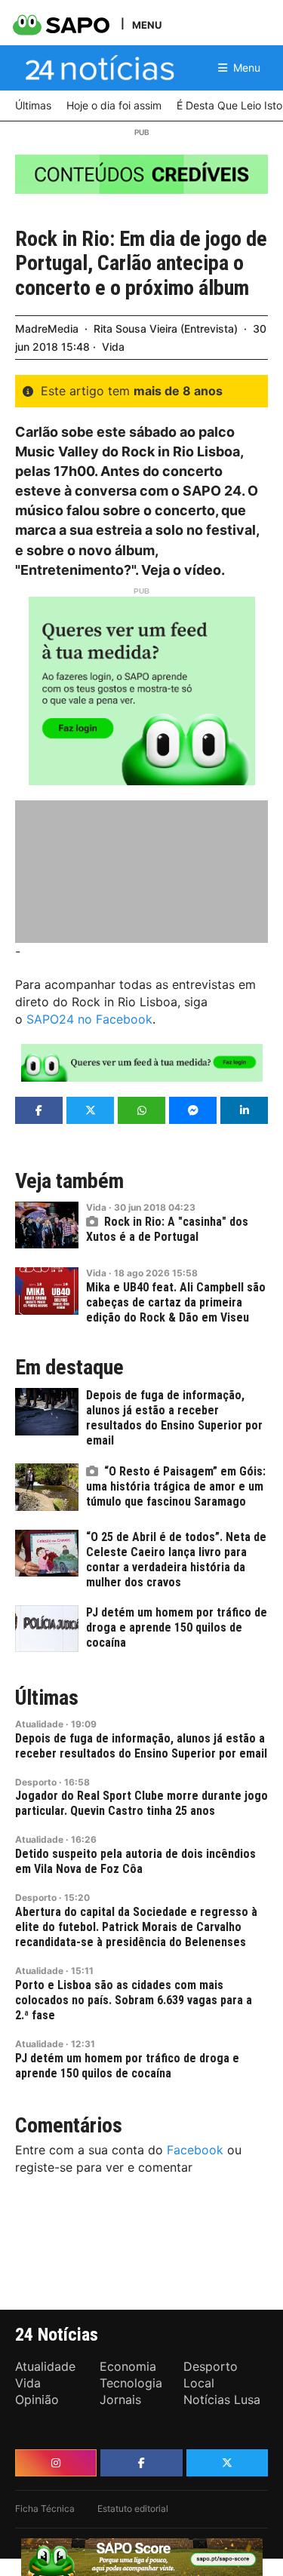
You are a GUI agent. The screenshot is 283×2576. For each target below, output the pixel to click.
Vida (113, 347)
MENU (147, 25)
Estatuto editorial (133, 2508)
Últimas (47, 1698)
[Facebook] (141, 2463)
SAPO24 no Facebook (89, 1019)
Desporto (36, 1782)
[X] (227, 2463)
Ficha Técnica (45, 2508)
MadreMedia (47, 329)
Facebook (195, 2150)
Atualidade (39, 1724)
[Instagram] (56, 2463)
